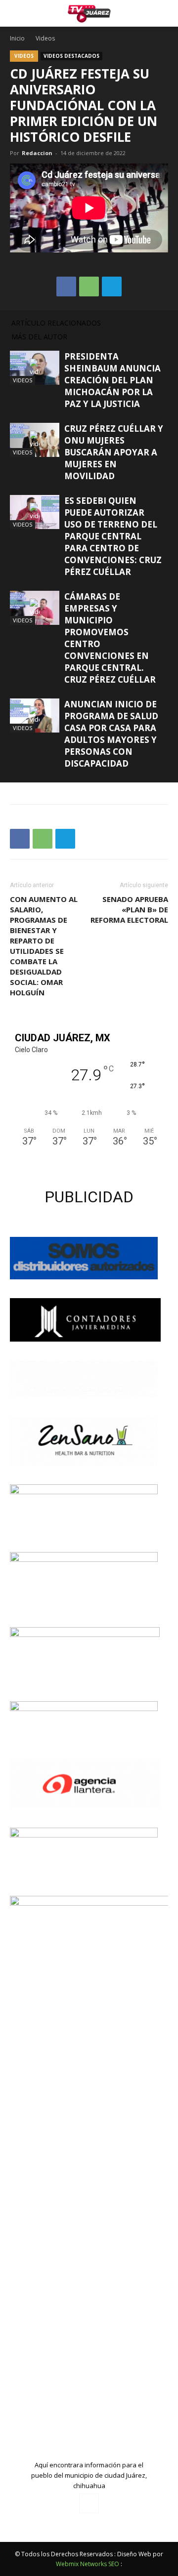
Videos (45, 38)
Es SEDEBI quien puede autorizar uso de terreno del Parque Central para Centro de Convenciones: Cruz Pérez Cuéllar (113, 536)
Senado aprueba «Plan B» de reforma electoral (129, 909)
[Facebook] (89, 2503)
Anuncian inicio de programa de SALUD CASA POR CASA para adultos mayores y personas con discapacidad (111, 734)
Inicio (17, 38)
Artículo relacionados (56, 323)
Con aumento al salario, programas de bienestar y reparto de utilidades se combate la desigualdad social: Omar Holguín (44, 946)
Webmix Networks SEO (88, 2564)
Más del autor (39, 337)
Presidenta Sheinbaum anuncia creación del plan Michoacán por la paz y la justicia (112, 380)
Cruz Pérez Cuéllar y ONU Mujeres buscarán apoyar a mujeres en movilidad (114, 452)
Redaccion (37, 153)
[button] (164, 13)
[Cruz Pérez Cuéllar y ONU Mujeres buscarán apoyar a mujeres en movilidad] (35, 440)
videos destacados (71, 56)
